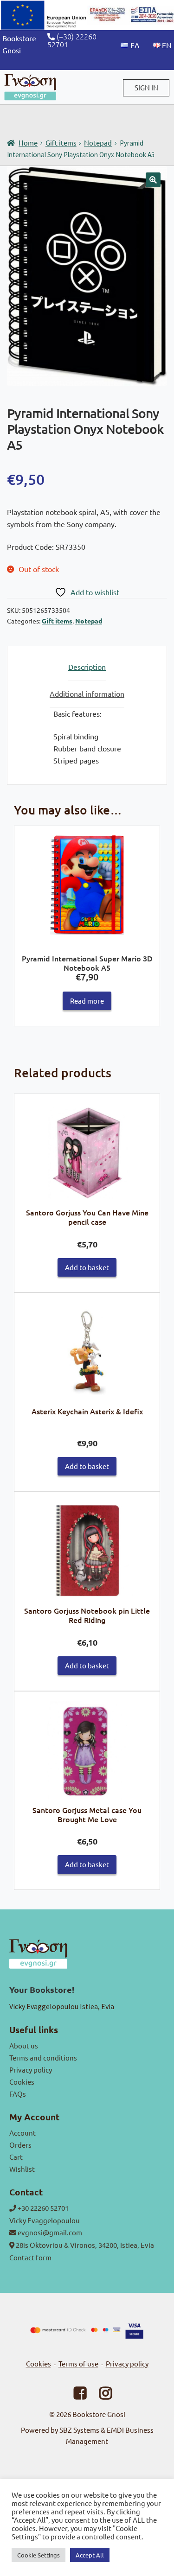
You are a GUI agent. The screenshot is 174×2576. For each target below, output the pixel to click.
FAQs (18, 2094)
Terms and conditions (43, 2058)
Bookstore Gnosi (99, 2414)
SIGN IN (146, 87)
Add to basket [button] (87, 1267)
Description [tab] (87, 667)
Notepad (98, 143)
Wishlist (22, 2169)
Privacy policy (31, 2070)
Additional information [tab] (87, 693)
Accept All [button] (90, 2555)
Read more (87, 1001)
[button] (153, 180)
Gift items (61, 143)
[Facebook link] (74, 2395)
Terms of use (78, 2363)
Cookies (22, 2082)
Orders (20, 2145)
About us (24, 2045)
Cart (16, 2157)
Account (23, 2133)
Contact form (30, 2257)
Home (28, 143)
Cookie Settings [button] (39, 2555)
